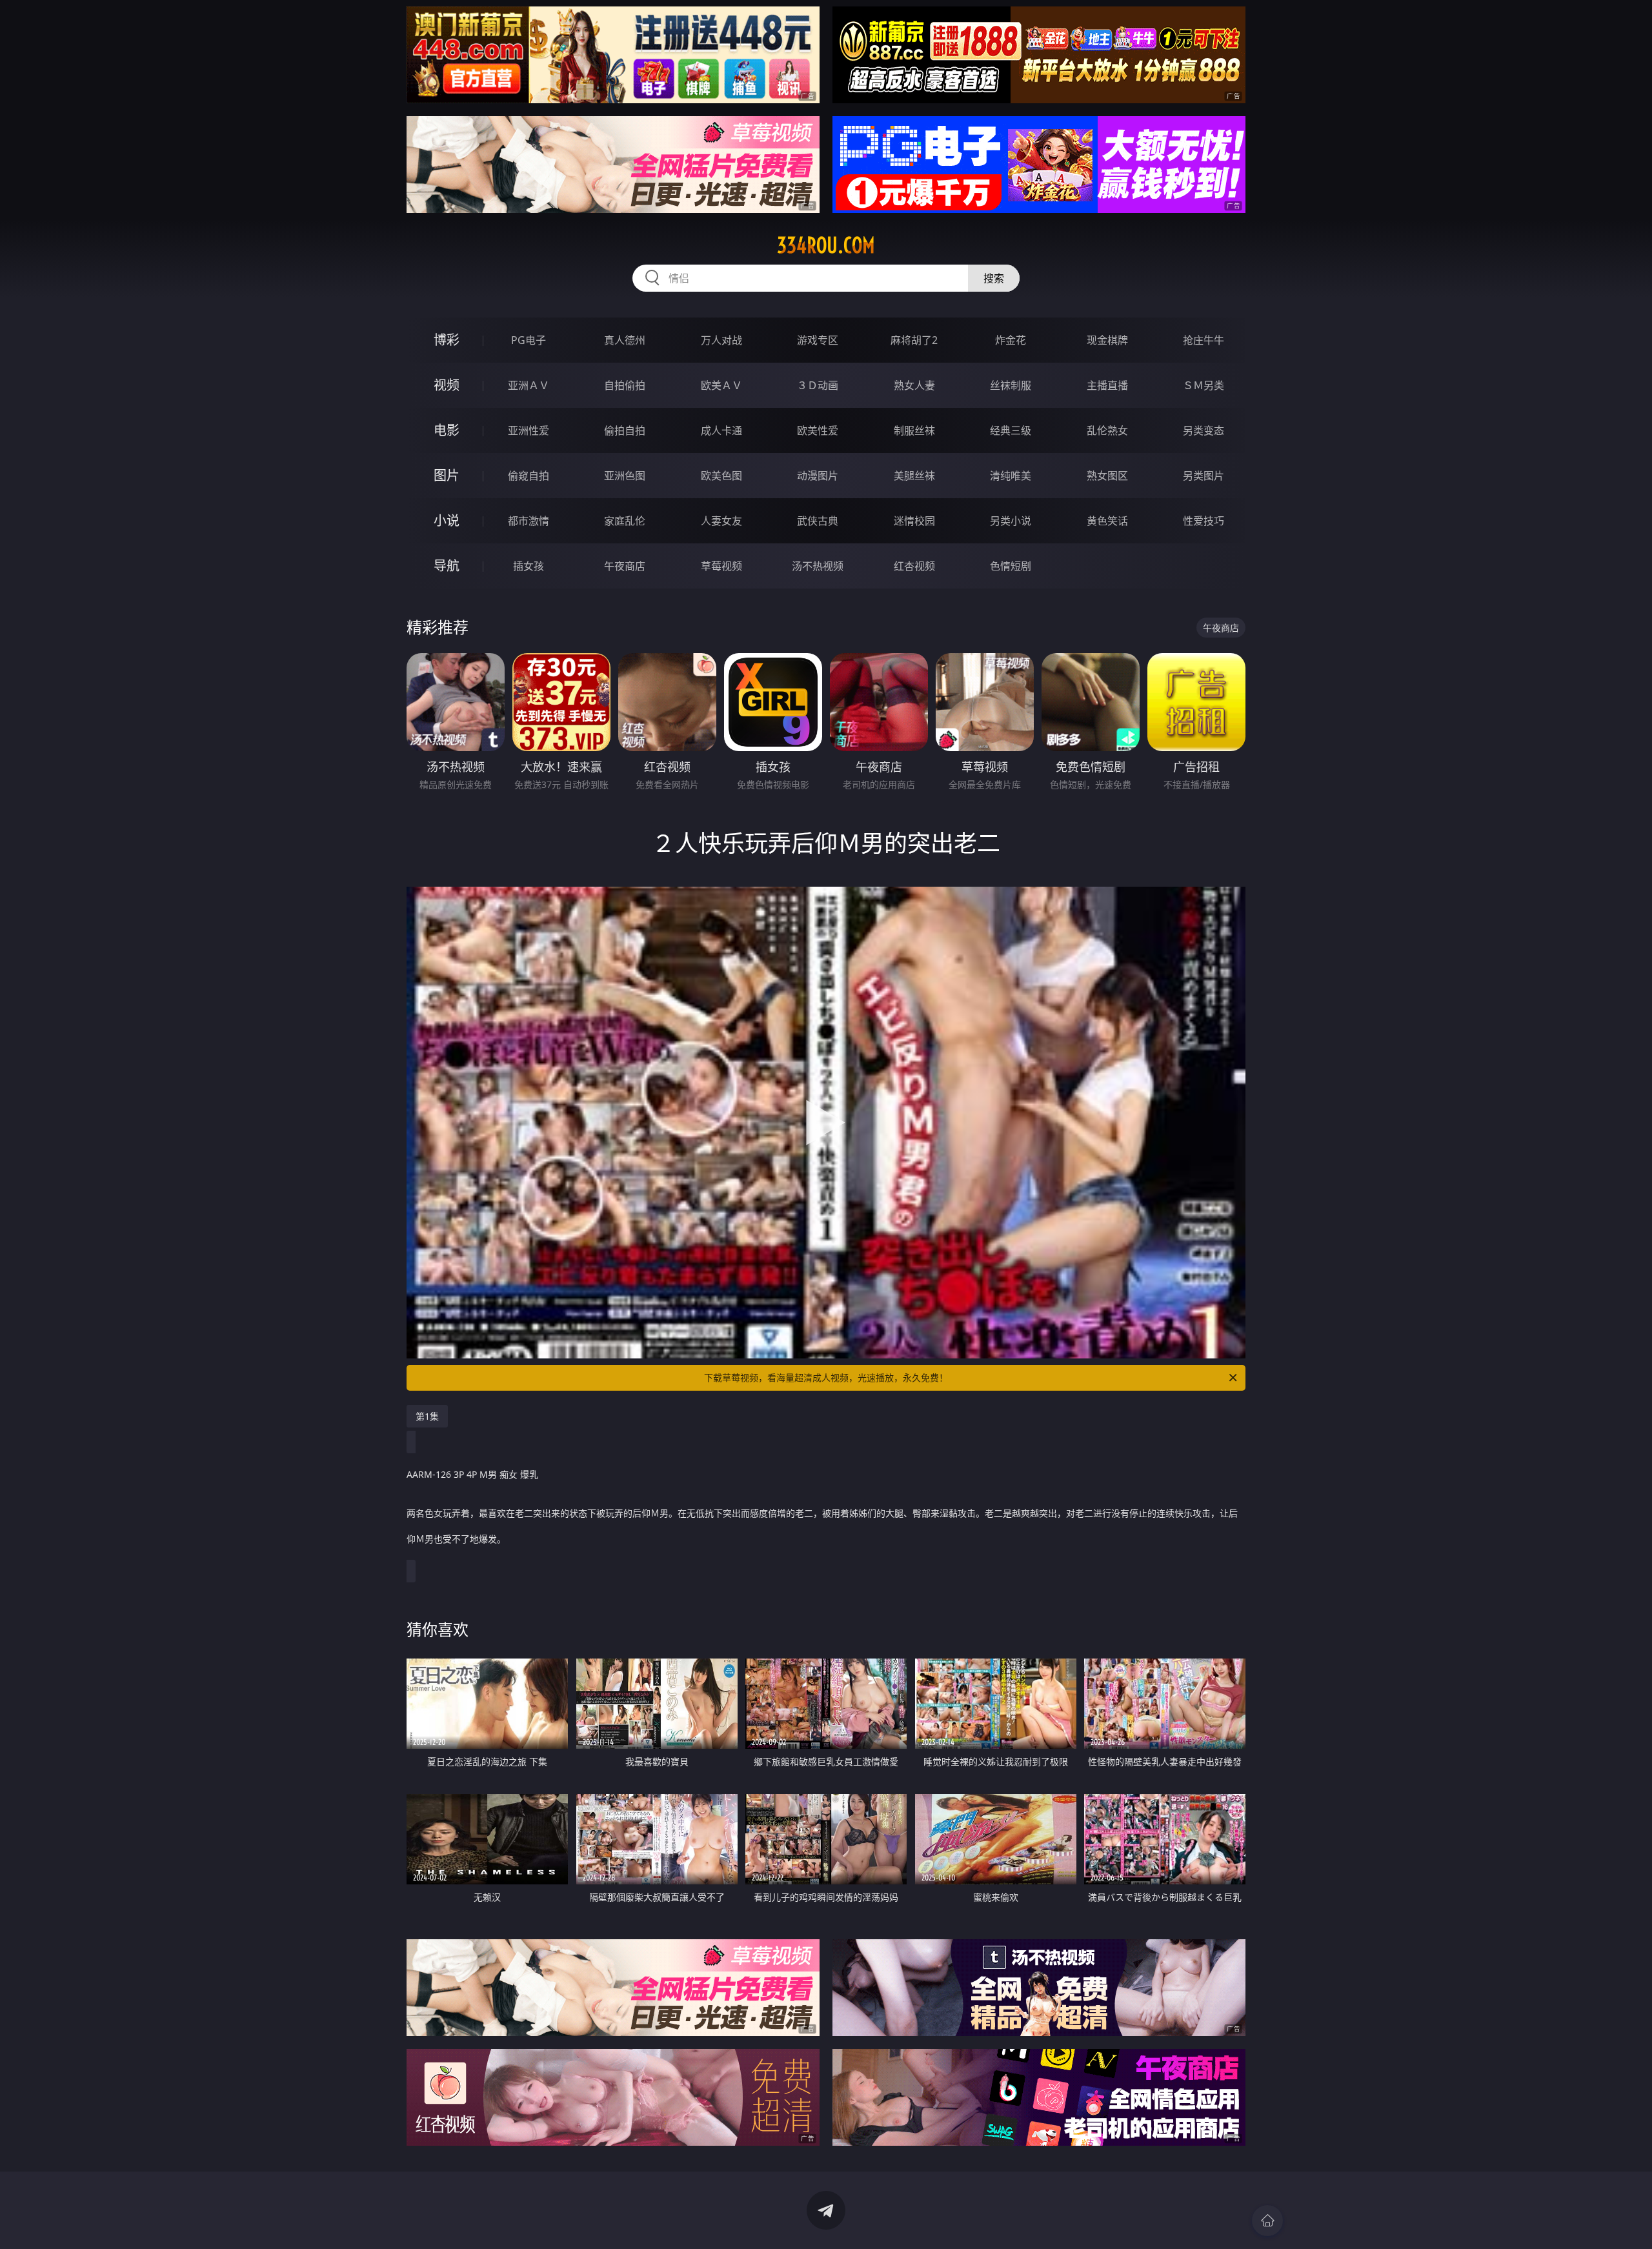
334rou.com (826, 245)
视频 (447, 385)
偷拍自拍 (625, 430)
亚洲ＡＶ (529, 385)
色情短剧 (1011, 566)
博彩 (447, 340)
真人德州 (625, 340)
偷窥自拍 (529, 476)
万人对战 (721, 340)
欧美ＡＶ (721, 385)
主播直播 (1107, 385)
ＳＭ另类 (1204, 385)
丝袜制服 (1011, 385)
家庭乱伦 (625, 521)
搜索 (994, 278)
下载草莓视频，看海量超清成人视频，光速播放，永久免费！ (826, 1377)
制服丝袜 (914, 430)
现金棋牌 (1107, 340)
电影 (447, 430)
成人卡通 (721, 430)
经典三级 (1011, 430)
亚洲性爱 (529, 430)
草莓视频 (721, 566)
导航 (447, 566)
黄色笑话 (1107, 521)
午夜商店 (625, 566)
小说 (447, 520)
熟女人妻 (914, 385)
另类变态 (1204, 430)
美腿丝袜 (914, 476)
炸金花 (1011, 340)
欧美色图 (721, 476)
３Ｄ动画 (818, 385)
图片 (447, 475)
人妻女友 (721, 521)
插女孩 (529, 566)
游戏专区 (818, 340)
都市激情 (529, 521)
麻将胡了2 (914, 340)
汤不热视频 (818, 566)
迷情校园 (914, 521)
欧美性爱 (818, 430)
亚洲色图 (625, 476)
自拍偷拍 (625, 385)
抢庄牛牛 (1204, 340)
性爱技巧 (1204, 521)
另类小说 (1011, 521)
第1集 (427, 1416)
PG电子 (529, 340)
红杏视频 (914, 566)
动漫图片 (818, 476)
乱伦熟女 (1107, 430)
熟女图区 (1107, 476)
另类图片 (1204, 476)
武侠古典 (818, 521)
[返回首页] (1267, 2221)
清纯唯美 (1011, 476)
